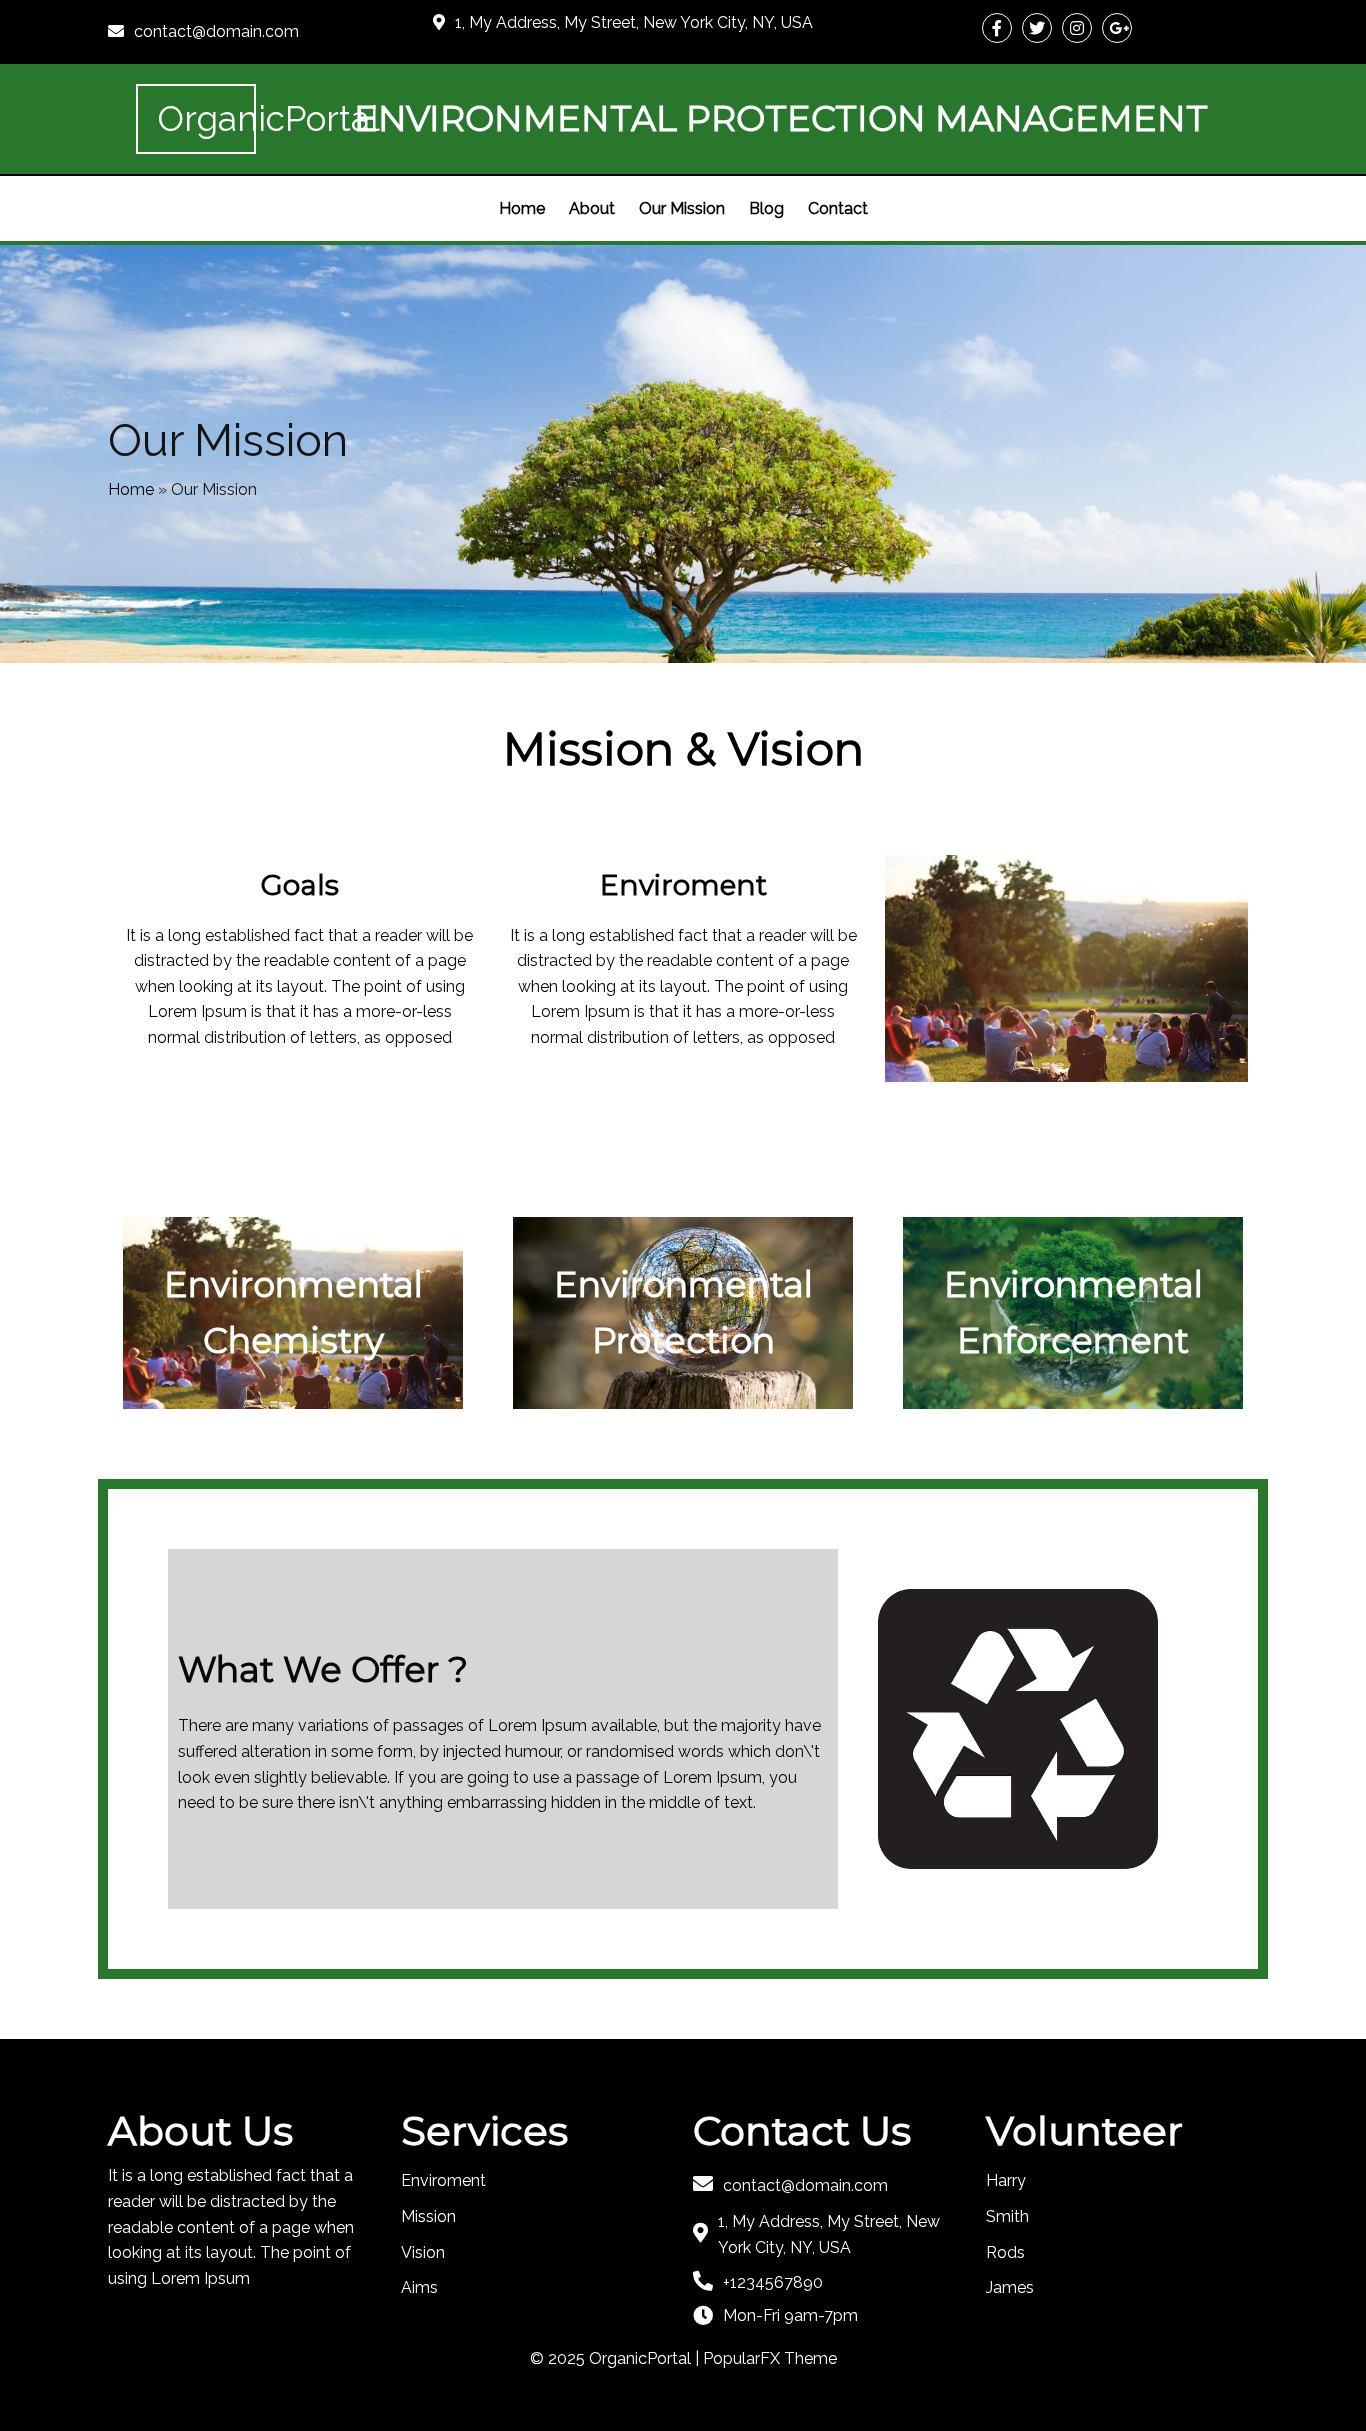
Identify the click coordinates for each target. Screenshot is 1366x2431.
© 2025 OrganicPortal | (616, 2358)
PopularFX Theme (770, 2358)
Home (131, 489)
